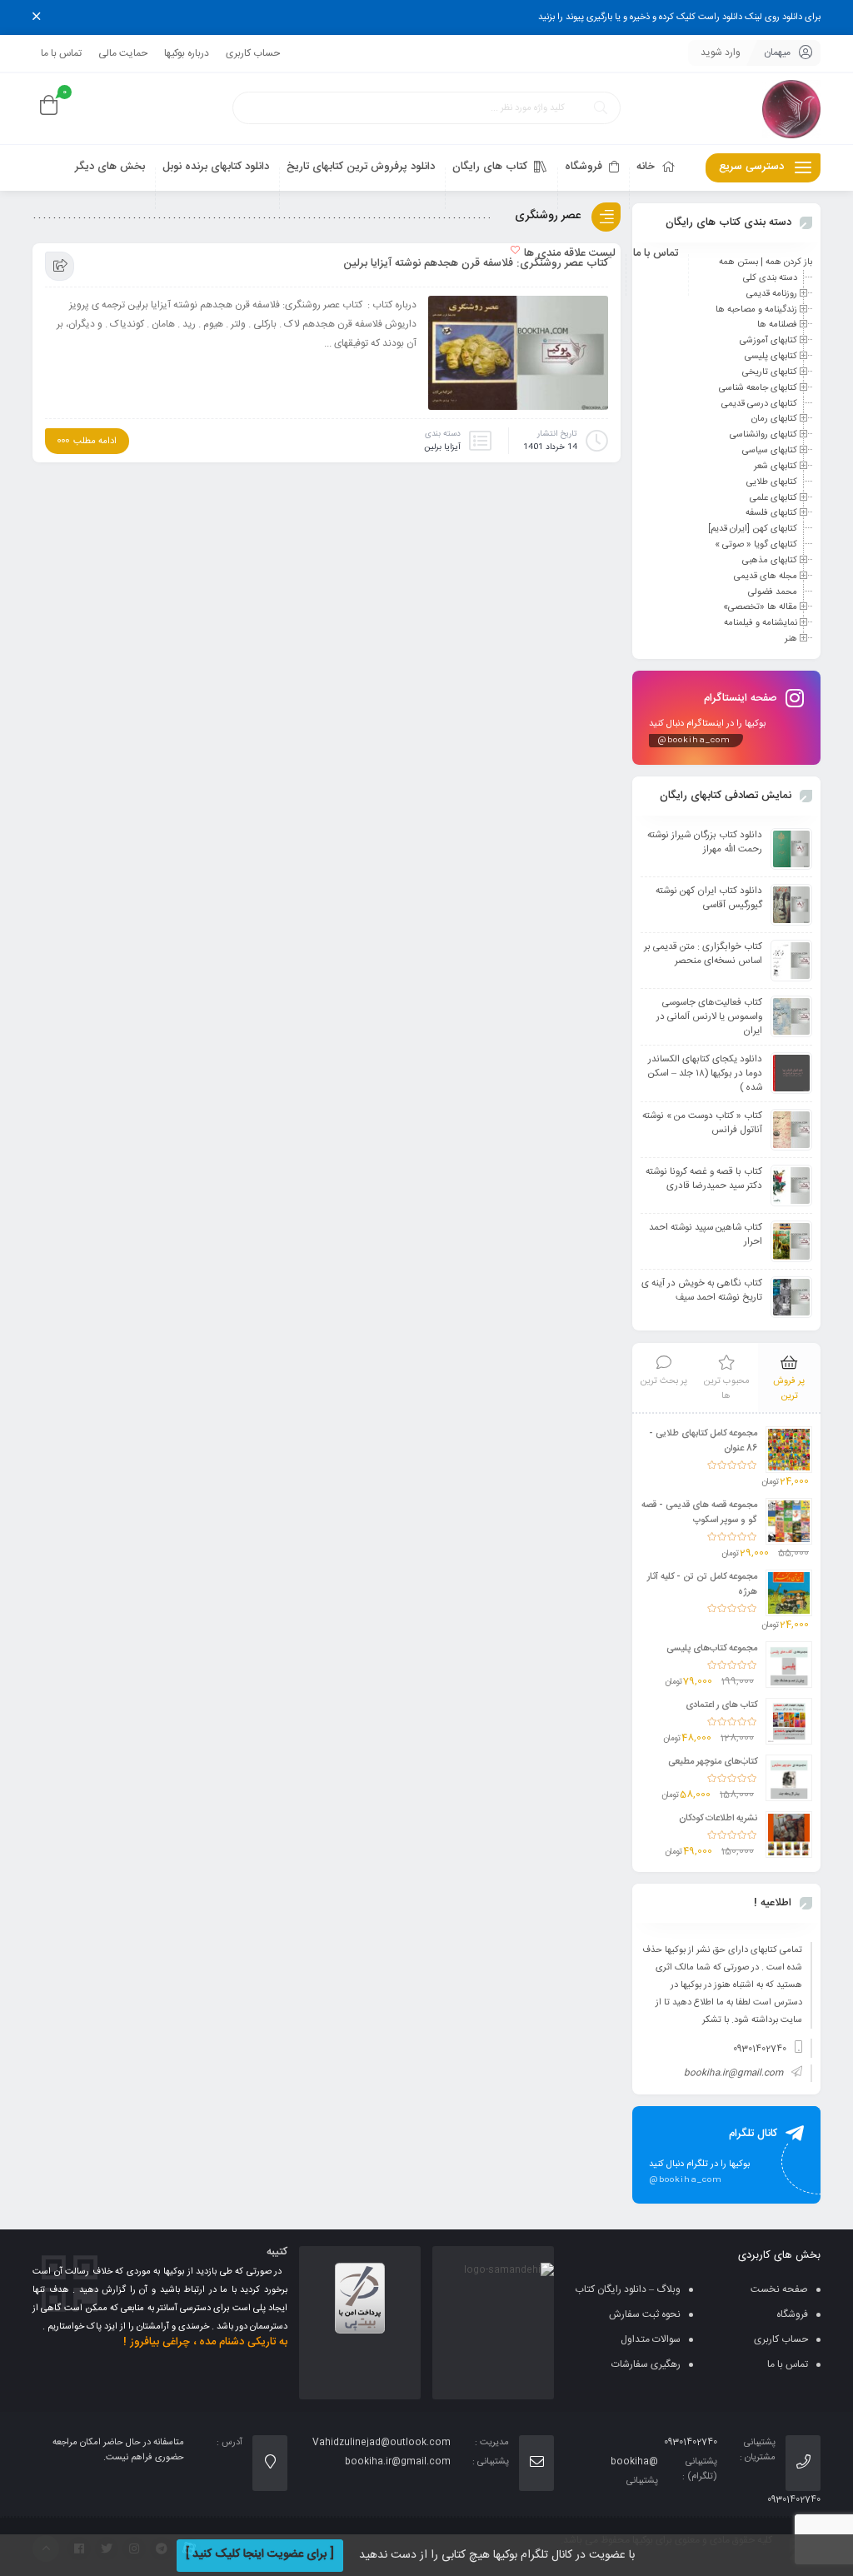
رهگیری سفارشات (646, 2364)
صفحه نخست (779, 2289)
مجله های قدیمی (766, 577)
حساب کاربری (253, 53)
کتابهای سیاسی (770, 451)
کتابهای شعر (776, 467)
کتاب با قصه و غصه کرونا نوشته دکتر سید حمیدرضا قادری (704, 1179)
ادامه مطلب (95, 442)
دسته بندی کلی (770, 278)
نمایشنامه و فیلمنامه (761, 623)
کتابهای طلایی (772, 482)
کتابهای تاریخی (770, 372)
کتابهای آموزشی (768, 341)
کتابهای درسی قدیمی (759, 403)
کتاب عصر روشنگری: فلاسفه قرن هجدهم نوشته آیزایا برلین (476, 263)
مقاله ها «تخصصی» (760, 607)
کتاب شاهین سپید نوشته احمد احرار (706, 1235)
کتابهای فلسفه (771, 513)
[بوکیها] (791, 109)
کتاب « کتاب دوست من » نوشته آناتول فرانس (702, 1123)
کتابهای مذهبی (770, 561)
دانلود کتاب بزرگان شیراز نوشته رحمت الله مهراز (705, 842)
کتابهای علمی (773, 497)
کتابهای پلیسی (771, 357)
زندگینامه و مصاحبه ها (756, 309)
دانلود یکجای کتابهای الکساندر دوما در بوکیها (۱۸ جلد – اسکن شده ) (705, 1073)
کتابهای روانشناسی (763, 435)
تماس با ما (61, 53)
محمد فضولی (773, 592)
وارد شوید (721, 52)
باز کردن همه (789, 262)
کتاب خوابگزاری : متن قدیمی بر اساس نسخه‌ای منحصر (703, 954)
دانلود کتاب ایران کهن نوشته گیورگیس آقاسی (709, 898)
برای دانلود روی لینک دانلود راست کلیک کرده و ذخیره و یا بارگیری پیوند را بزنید (679, 17)
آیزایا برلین (442, 447)
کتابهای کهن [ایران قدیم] (753, 529)
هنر (791, 639)
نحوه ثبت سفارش (645, 2314)
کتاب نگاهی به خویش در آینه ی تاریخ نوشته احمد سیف (702, 1290)
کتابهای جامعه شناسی (758, 388)
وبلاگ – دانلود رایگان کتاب (628, 2289)
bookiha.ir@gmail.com (733, 2074)
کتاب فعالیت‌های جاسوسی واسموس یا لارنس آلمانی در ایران (709, 1017)
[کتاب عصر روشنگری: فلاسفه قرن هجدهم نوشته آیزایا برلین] (518, 357)
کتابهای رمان (774, 419)
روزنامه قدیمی (772, 294)
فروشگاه (792, 2314)
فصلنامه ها (777, 325)
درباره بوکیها (187, 53)
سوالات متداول (651, 2339)
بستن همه (738, 262)
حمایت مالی (123, 53)
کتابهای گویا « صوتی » (756, 545)
